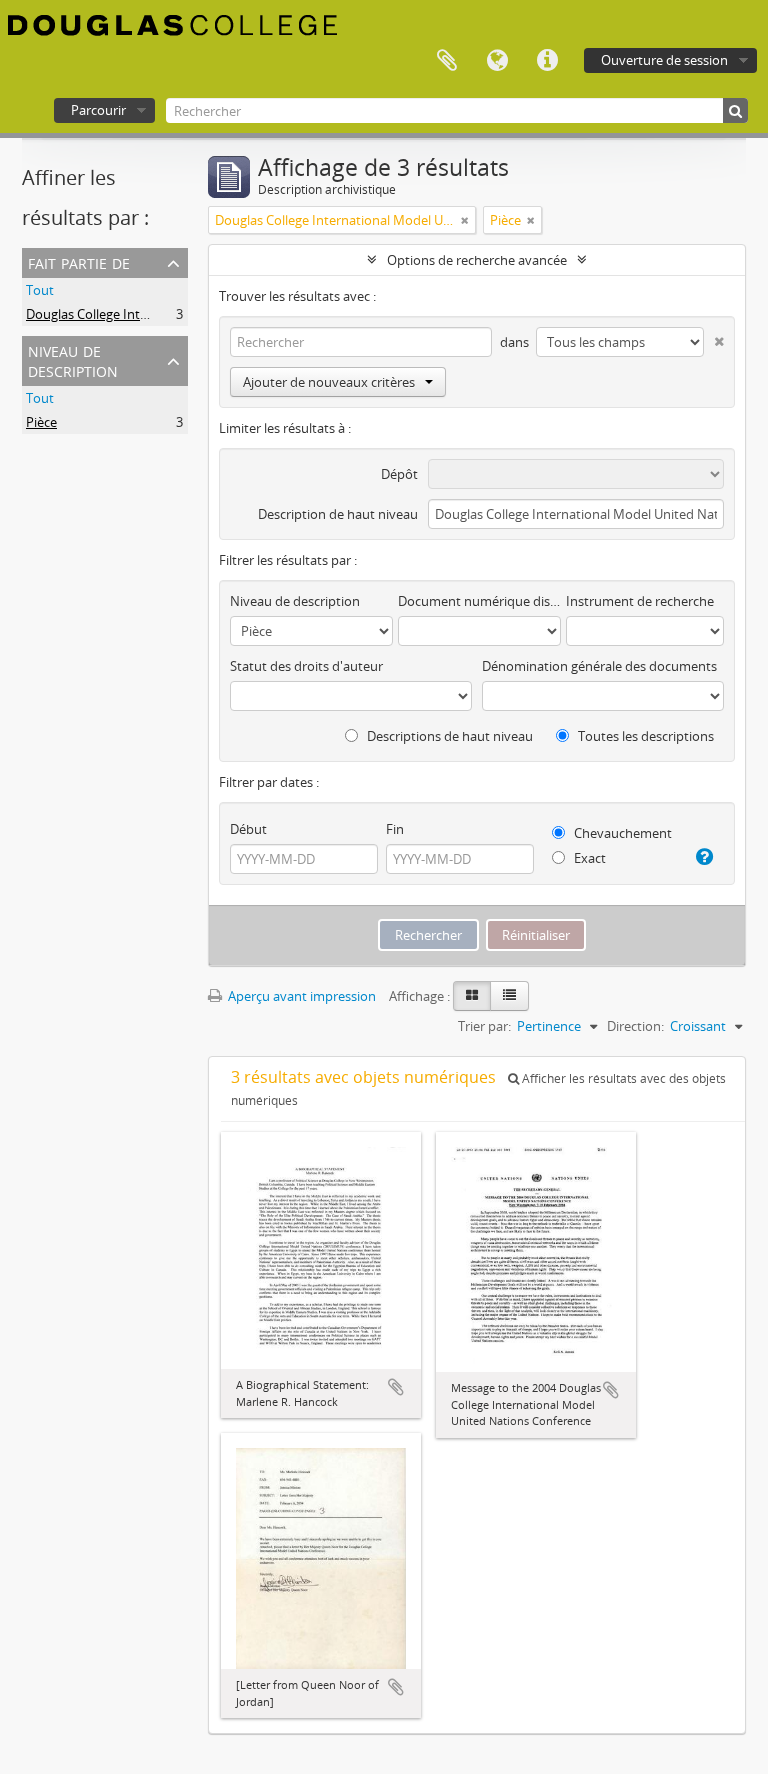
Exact (588, 858)
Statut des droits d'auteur (306, 666)
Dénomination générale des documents (599, 666)
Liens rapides (547, 61)
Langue (497, 61)
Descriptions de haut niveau (448, 736)
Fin (395, 829)
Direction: (635, 1026)
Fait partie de (79, 261)
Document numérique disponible (479, 601)
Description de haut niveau (338, 514)
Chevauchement (621, 833)
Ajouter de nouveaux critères (329, 382)
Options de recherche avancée (477, 260)
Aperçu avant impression (300, 996)
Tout (40, 290)
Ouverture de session (664, 60)
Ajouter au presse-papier (396, 1387)
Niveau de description (73, 359)
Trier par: (484, 1026)
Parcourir (98, 110)
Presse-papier (447, 61)
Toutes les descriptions (644, 736)
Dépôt (399, 474)
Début (248, 829)
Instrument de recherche (640, 601)
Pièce (41, 422)
